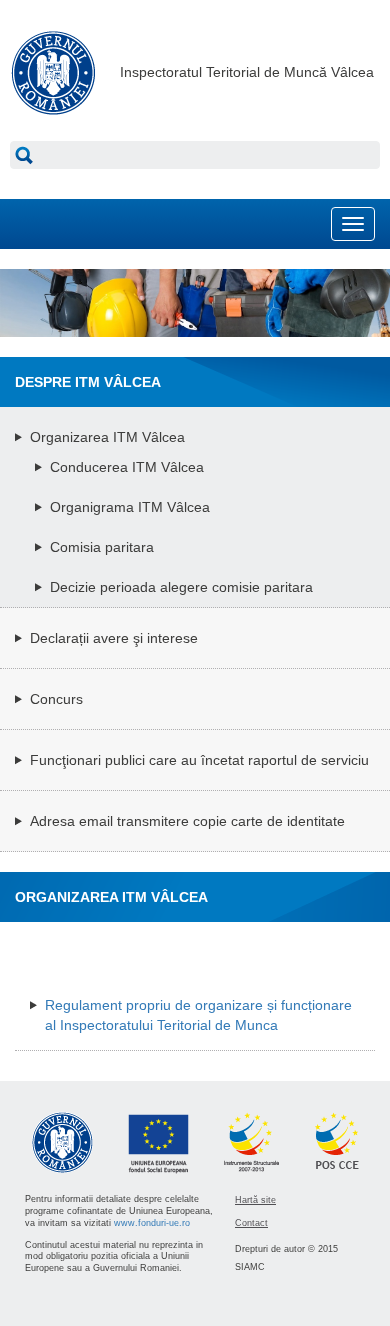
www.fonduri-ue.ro (152, 1223)
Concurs (56, 699)
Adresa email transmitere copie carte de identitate (187, 821)
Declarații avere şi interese (114, 638)
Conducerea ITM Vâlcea (127, 467)
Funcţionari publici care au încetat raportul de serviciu (199, 760)
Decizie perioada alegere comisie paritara (181, 587)
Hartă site (255, 1200)
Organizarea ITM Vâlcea (107, 437)
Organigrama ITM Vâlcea (130, 507)
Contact (251, 1223)
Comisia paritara (102, 547)
